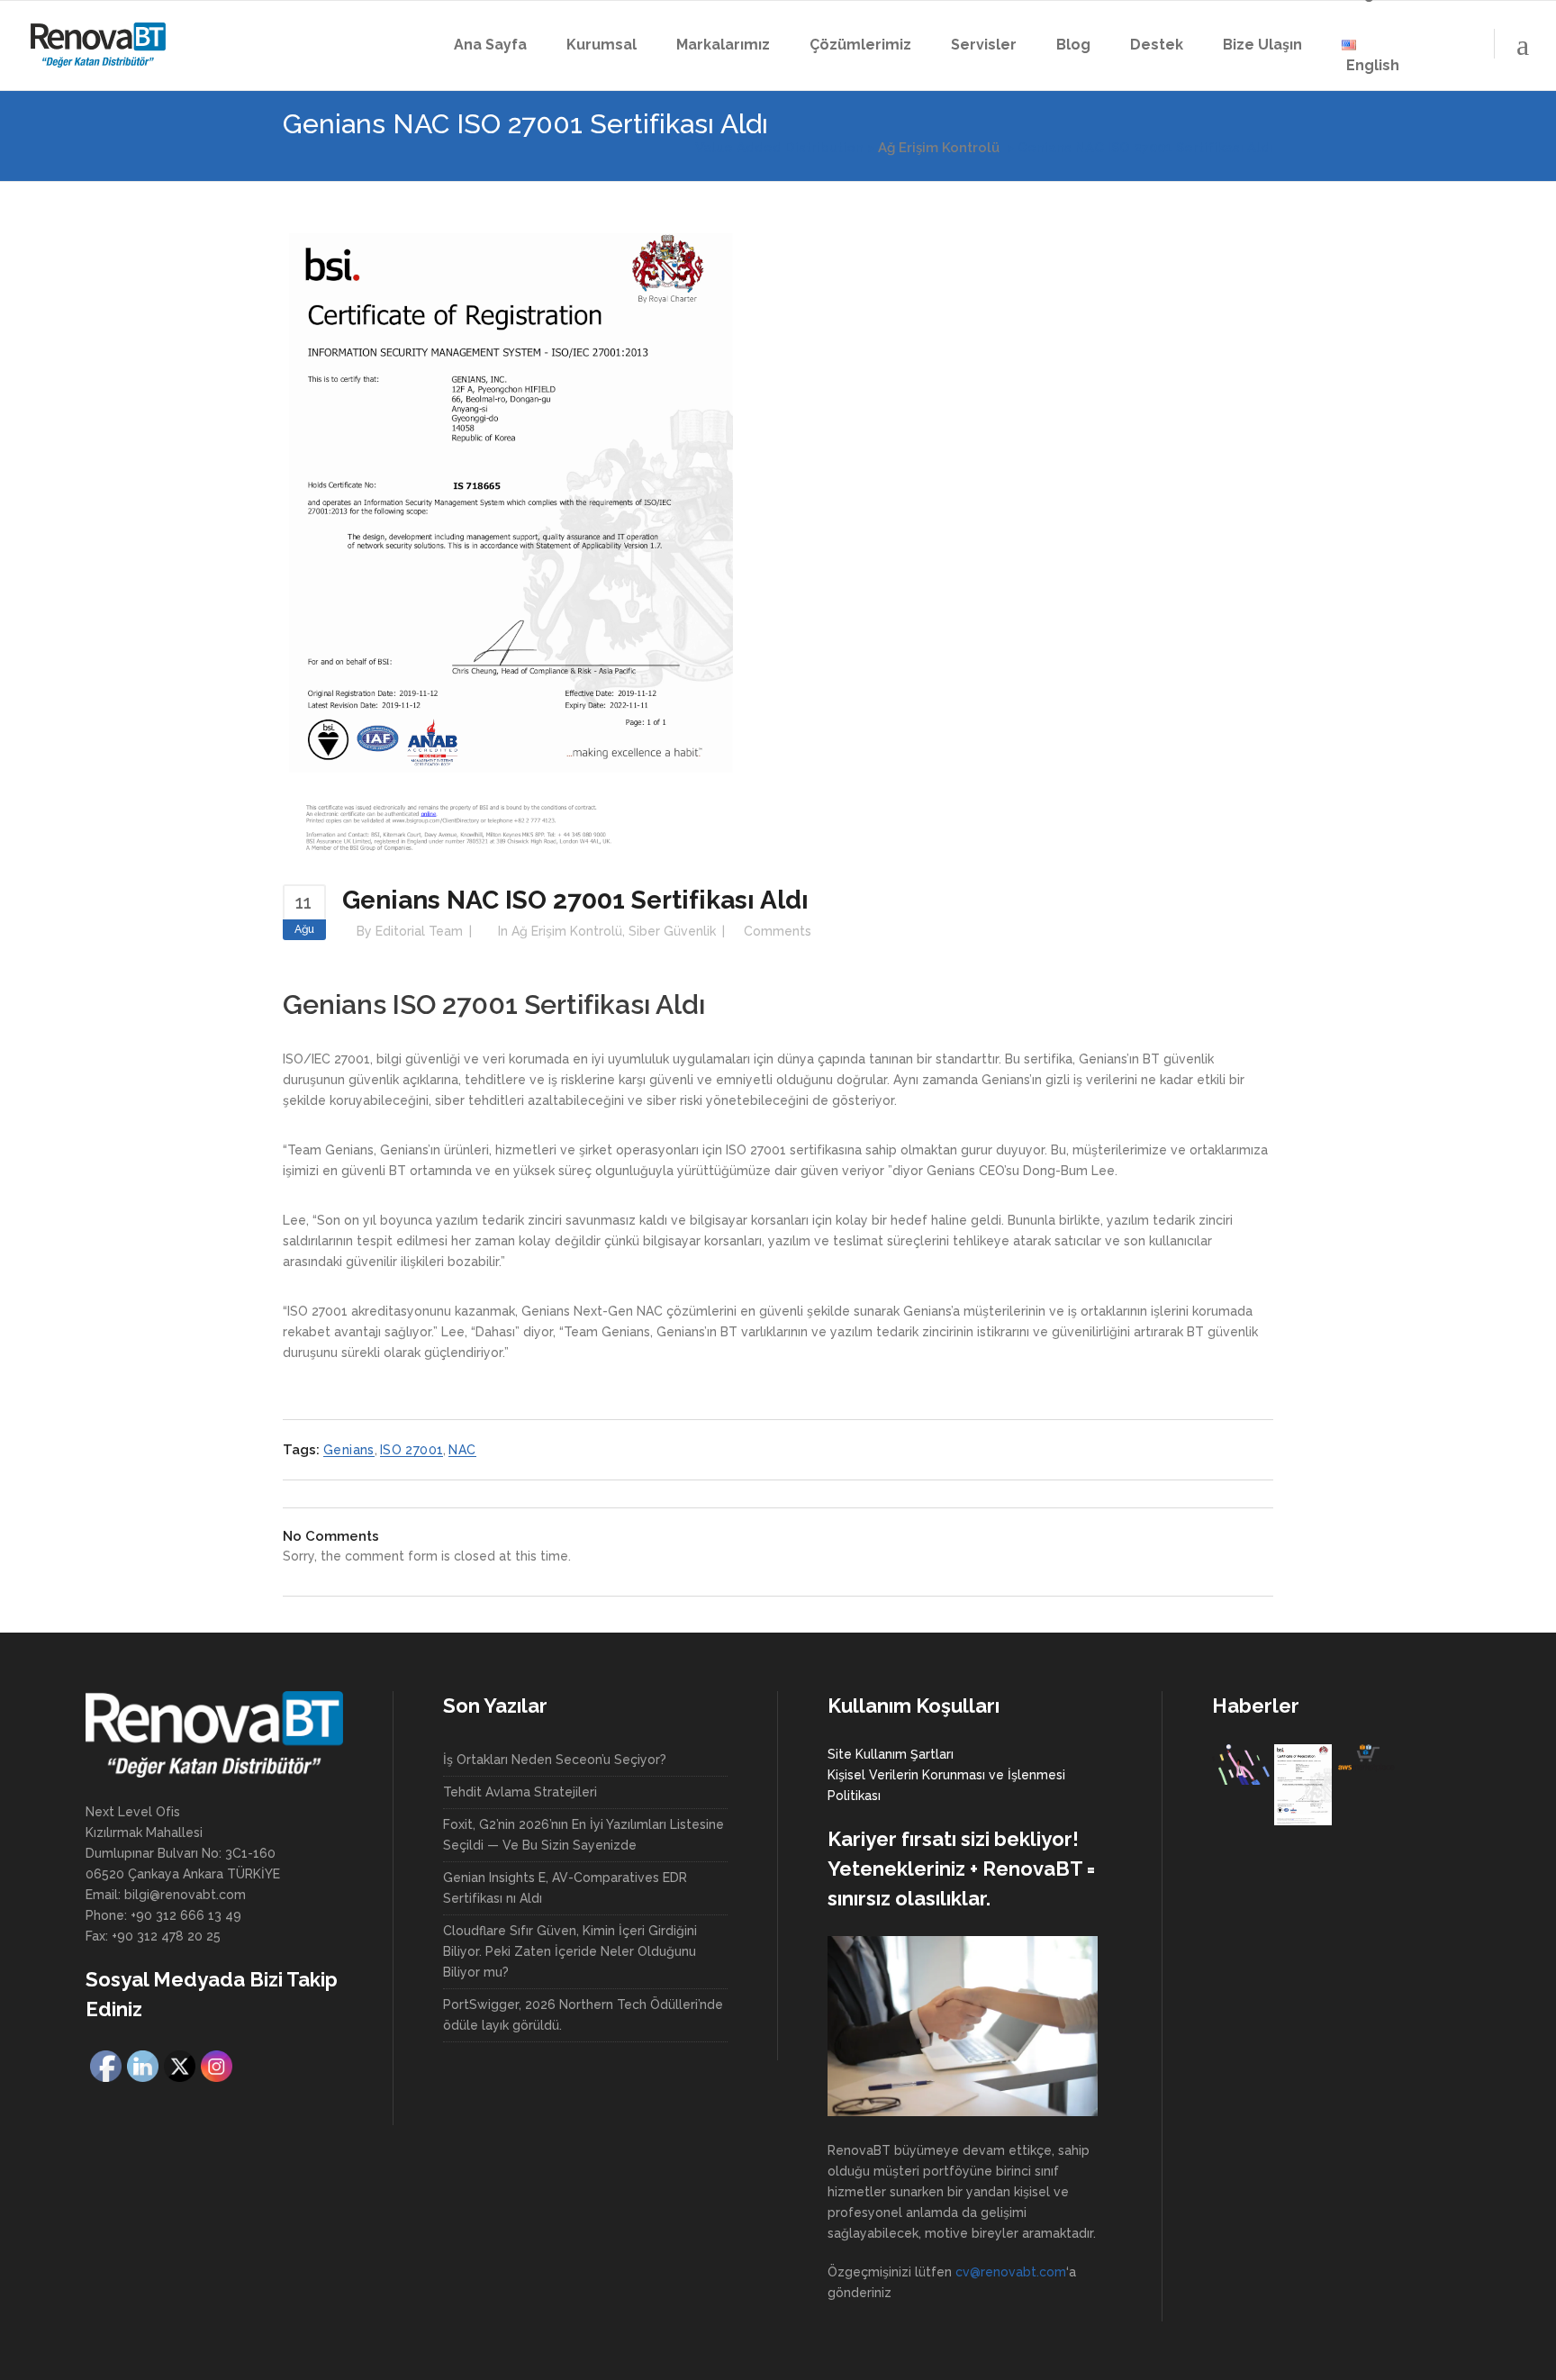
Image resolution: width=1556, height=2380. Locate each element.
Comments (778, 931)
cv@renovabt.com (1011, 2272)
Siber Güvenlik (672, 931)
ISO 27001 (412, 1450)
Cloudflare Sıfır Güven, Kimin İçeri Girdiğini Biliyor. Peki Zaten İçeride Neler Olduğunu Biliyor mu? (570, 1951)
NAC (462, 1450)
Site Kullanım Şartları (891, 1754)
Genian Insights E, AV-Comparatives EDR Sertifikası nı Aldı (565, 1888)
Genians (349, 1450)
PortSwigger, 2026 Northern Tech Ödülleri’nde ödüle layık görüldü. (583, 2015)
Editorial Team (419, 931)
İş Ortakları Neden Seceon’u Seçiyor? (555, 1760)
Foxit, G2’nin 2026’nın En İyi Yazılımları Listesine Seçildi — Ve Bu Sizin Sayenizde (583, 1835)
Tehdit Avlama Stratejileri (520, 1792)
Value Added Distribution (779, 148)
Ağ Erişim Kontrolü (939, 148)
